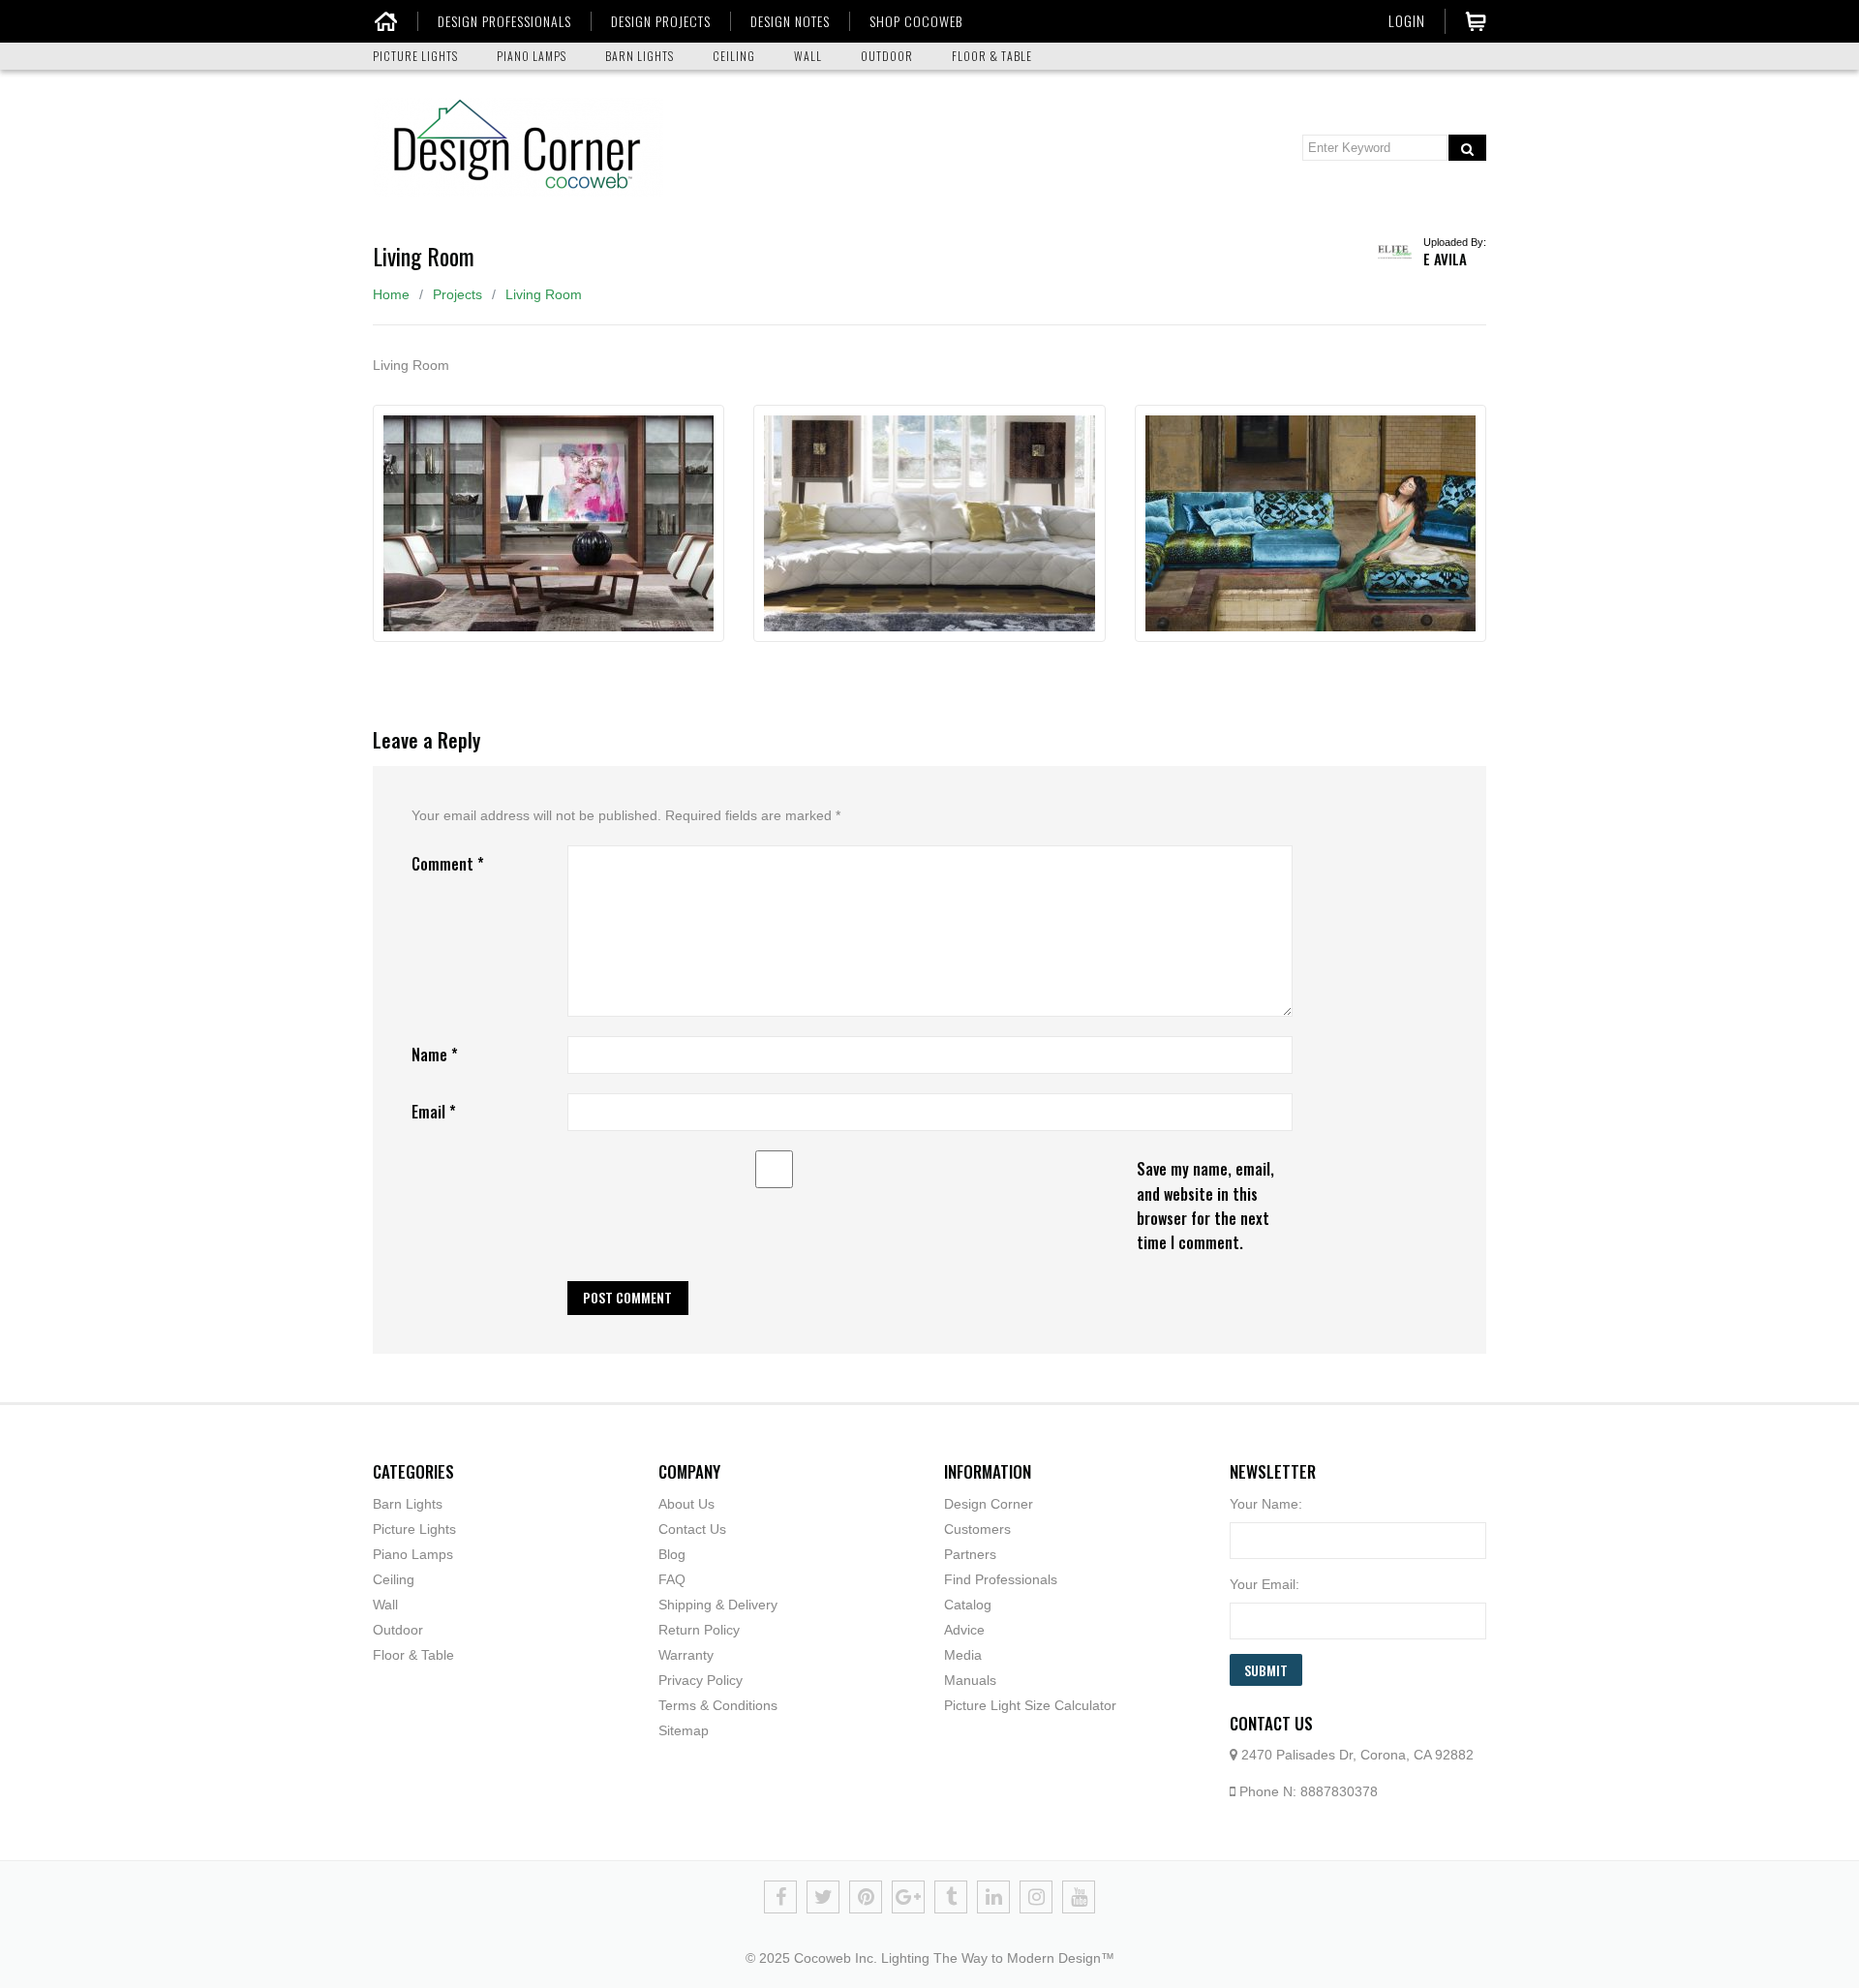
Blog (672, 1554)
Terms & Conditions (718, 1705)
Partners (970, 1554)
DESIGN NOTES (790, 21)
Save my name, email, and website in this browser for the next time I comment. (1205, 1205)
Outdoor (398, 1630)
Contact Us (692, 1529)
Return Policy (699, 1630)
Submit (1266, 1670)
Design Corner (989, 1504)
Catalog (968, 1605)
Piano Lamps (413, 1554)
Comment (448, 864)
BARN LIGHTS (640, 56)
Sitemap (684, 1730)
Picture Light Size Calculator (1030, 1705)
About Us (686, 1504)
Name (435, 1055)
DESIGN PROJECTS (661, 21)
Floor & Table (413, 1655)
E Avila (1445, 259)
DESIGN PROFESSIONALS (504, 21)
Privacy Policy (701, 1680)
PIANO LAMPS (532, 56)
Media (963, 1655)
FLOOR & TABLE (992, 56)
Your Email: (1265, 1584)
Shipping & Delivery (718, 1605)
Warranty (686, 1655)
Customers (977, 1529)
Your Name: (1266, 1504)
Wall (385, 1605)
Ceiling (394, 1579)
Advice (964, 1630)
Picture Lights (414, 1529)
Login (1407, 20)
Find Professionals (1001, 1579)
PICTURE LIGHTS (415, 56)
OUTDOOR (887, 56)
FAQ (672, 1579)
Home (391, 294)
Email (434, 1112)
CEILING (734, 56)
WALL (808, 56)
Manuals (970, 1680)
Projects (457, 294)
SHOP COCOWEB (916, 21)
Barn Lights (408, 1504)
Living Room (544, 294)
